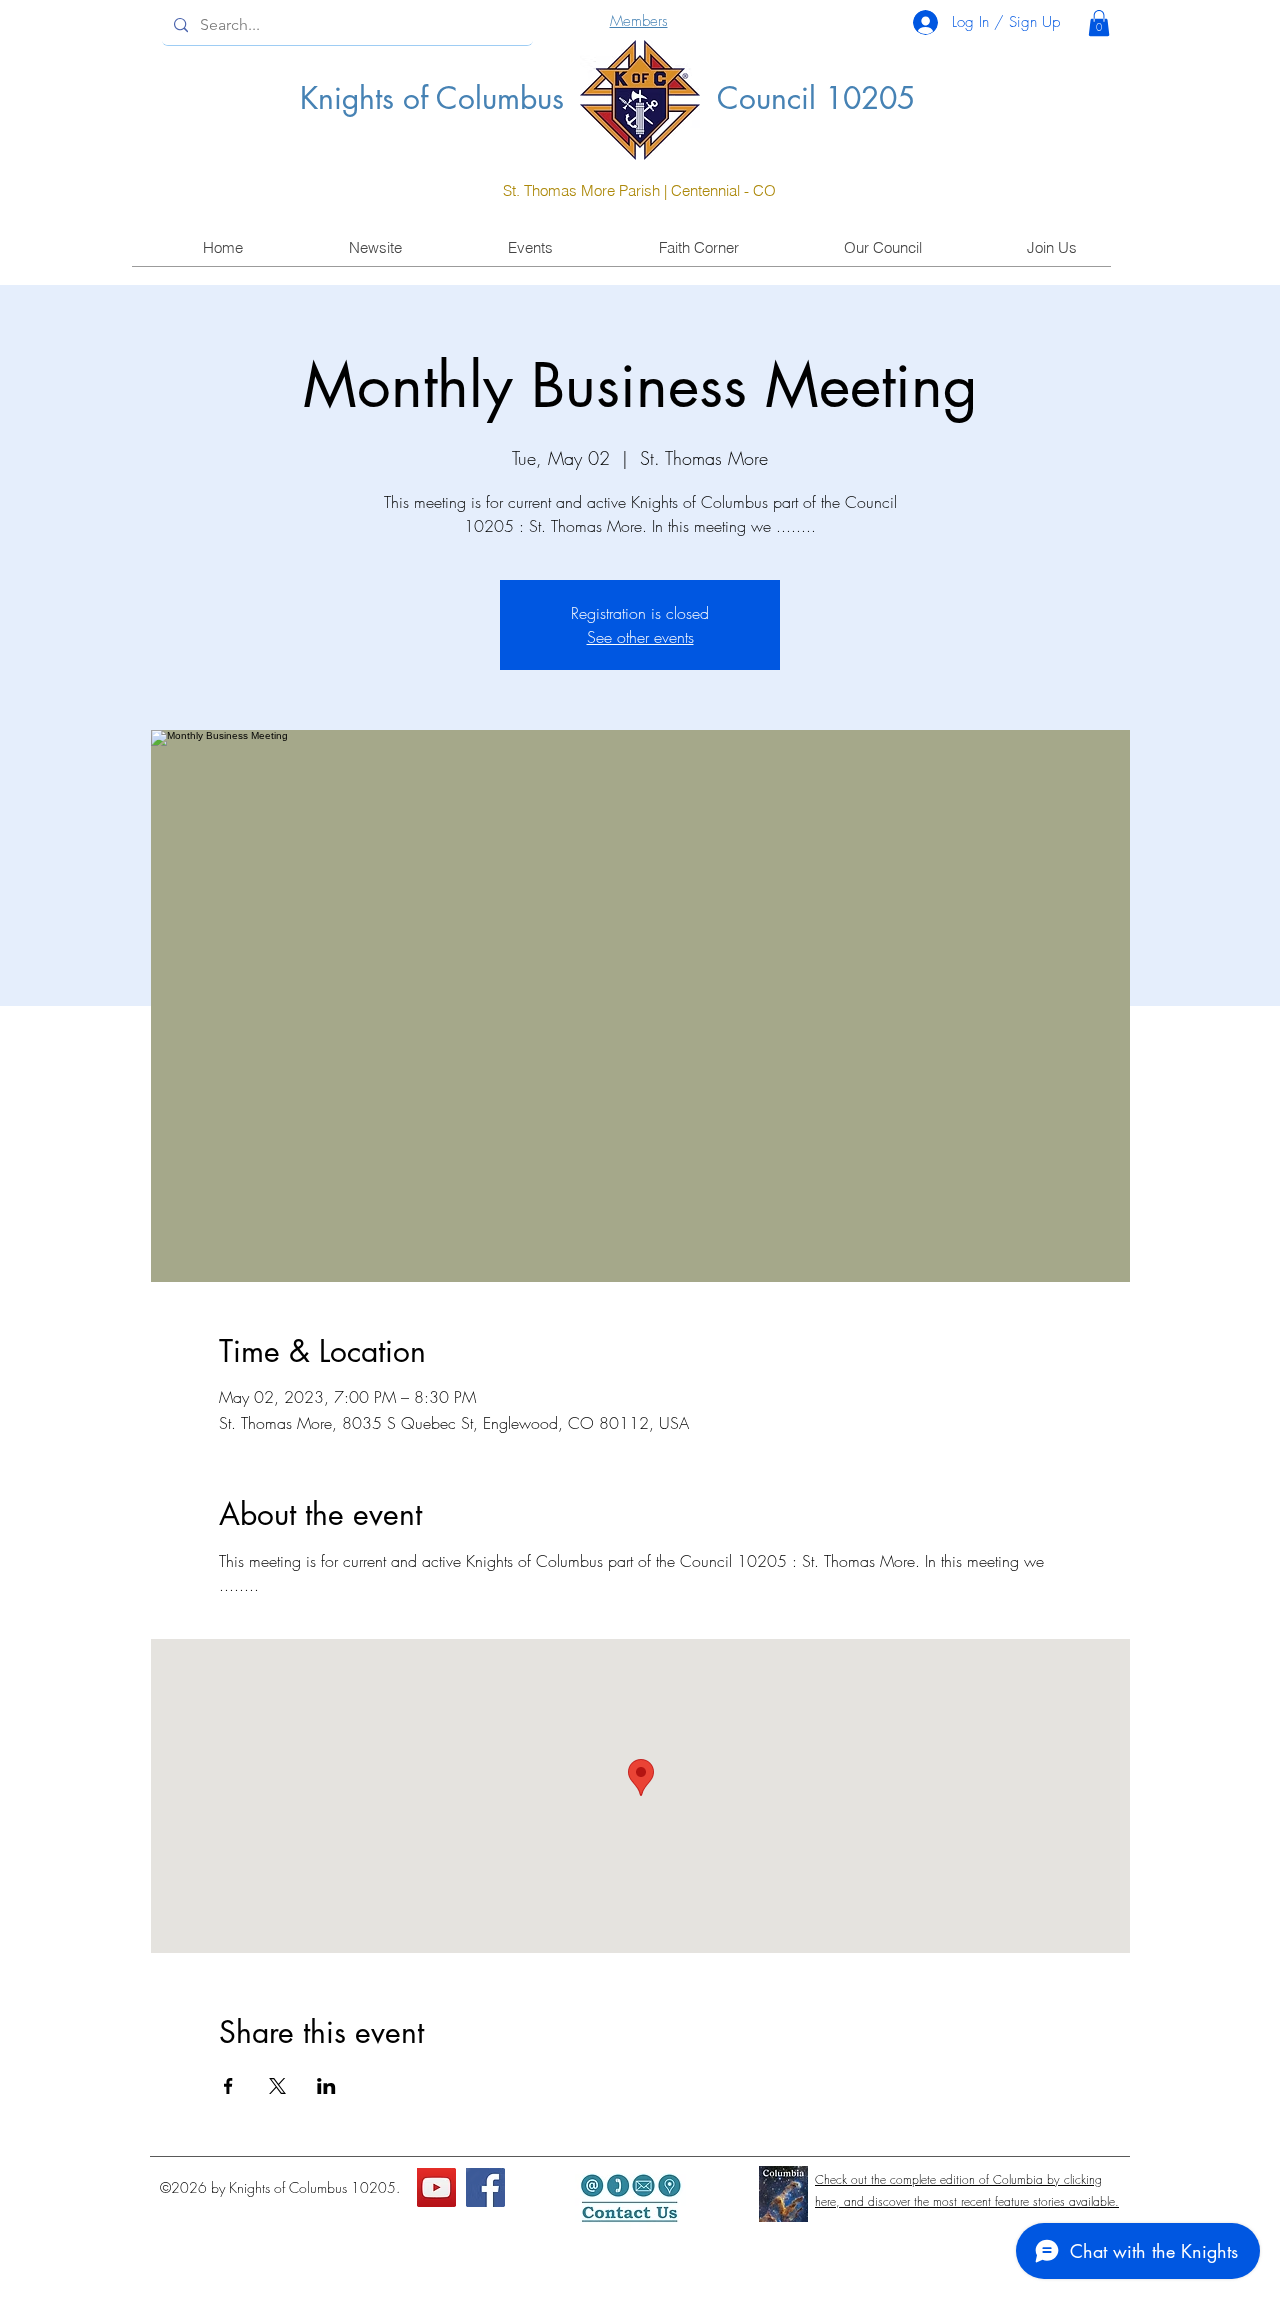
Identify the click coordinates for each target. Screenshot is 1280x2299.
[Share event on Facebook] (228, 2086)
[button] (1099, 23)
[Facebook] (485, 2187)
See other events (640, 637)
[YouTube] (436, 2187)
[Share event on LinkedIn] (326, 2086)
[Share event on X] (277, 2086)
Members (639, 21)
